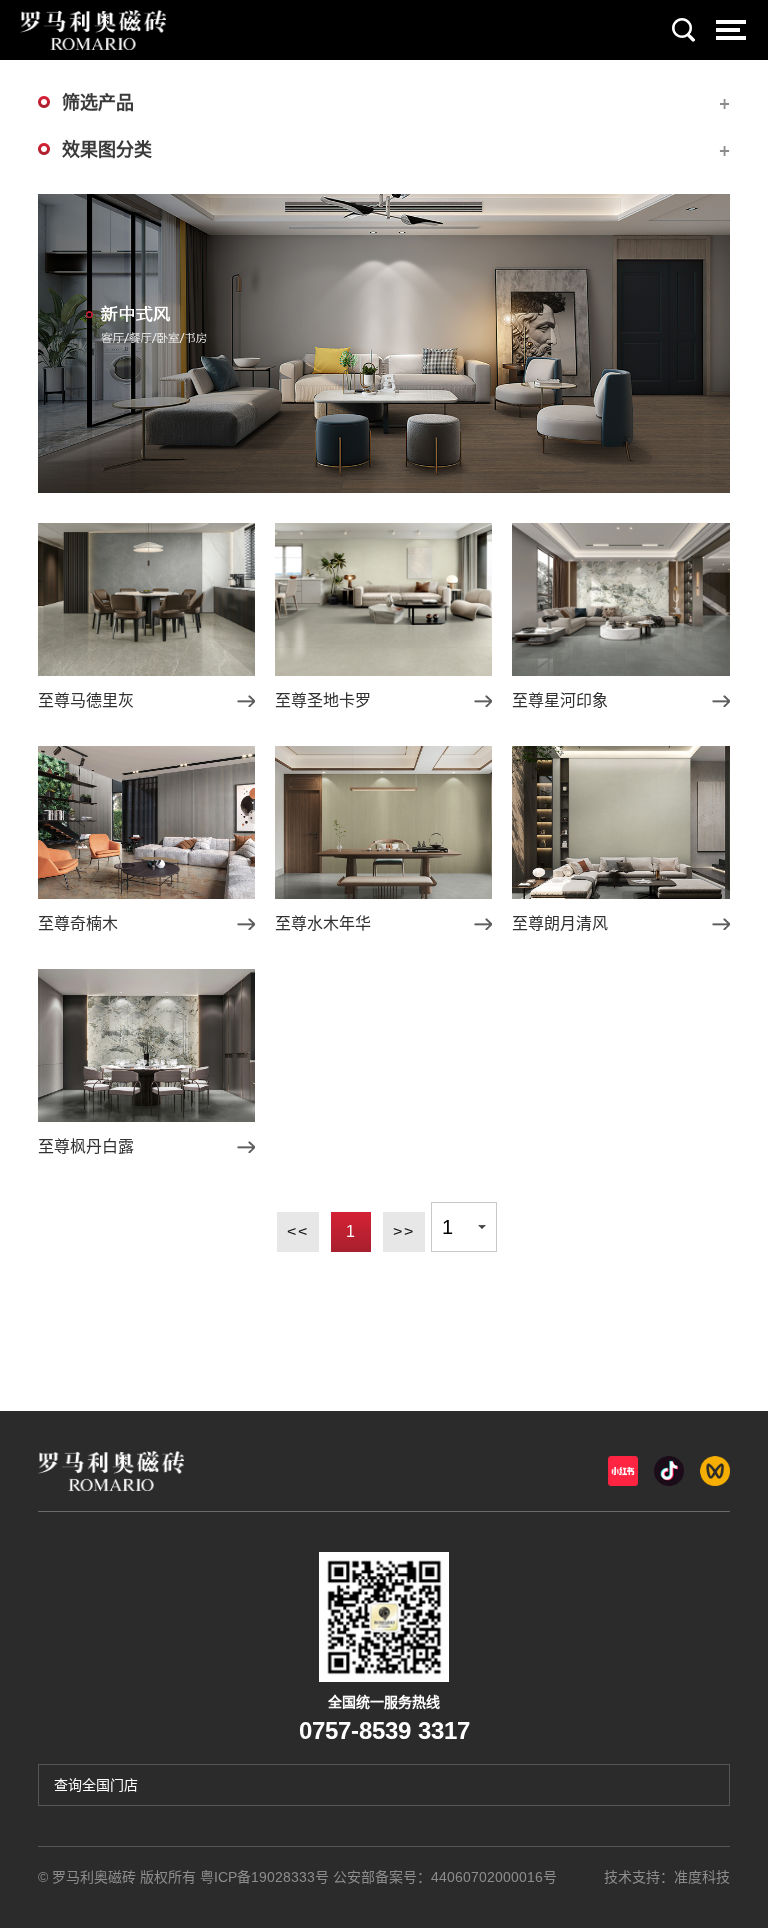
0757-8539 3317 (384, 1730)
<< (298, 1231)
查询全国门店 (96, 1785)
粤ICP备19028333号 (264, 1877)
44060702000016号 (494, 1877)
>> (404, 1231)
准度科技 (702, 1877)
